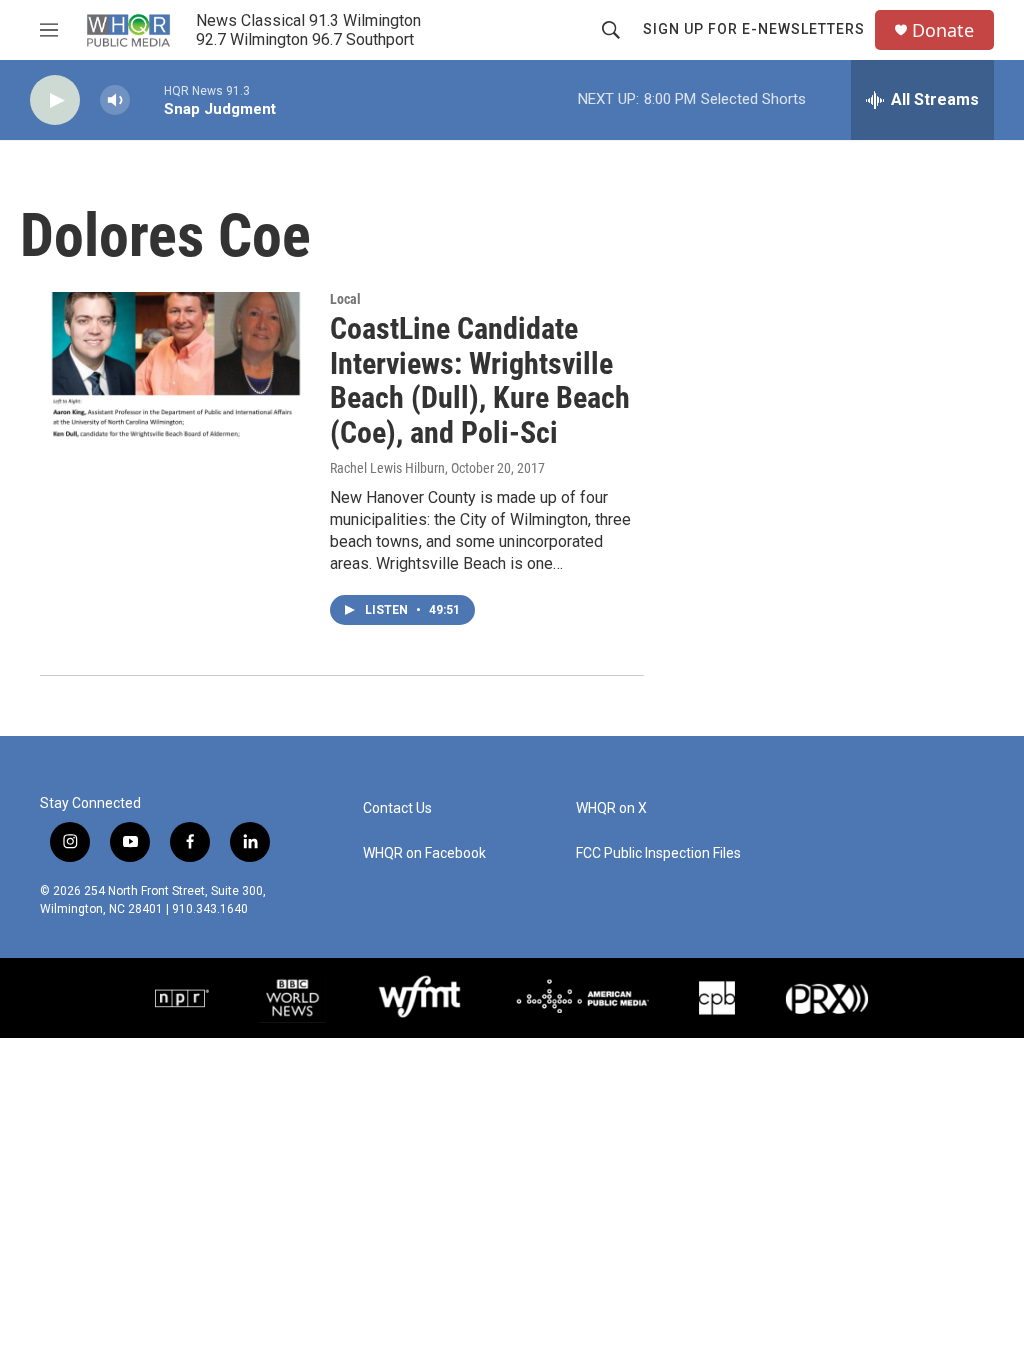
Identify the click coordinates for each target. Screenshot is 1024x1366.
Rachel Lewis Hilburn (387, 468)
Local (345, 299)
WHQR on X (611, 808)
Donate (943, 30)
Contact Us (397, 808)
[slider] (147, 99)
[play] (55, 100)
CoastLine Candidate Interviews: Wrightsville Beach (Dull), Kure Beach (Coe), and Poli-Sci (480, 380)
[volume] (115, 100)
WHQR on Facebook (424, 853)
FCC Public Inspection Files (658, 853)
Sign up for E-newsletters (754, 29)
